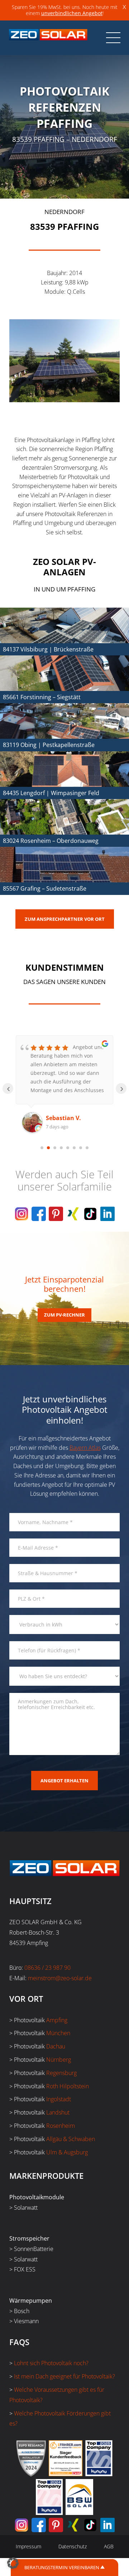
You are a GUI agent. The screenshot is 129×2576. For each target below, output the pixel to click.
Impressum (28, 2546)
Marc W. (57, 1118)
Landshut (58, 2112)
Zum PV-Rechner (64, 1315)
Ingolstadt (59, 2099)
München (58, 2033)
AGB (109, 2546)
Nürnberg (59, 2060)
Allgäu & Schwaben (71, 2139)
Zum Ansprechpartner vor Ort (65, 919)
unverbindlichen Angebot (72, 13)
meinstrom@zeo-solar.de (60, 1978)
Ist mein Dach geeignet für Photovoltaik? (64, 2376)
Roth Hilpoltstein (68, 2086)
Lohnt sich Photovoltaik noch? (51, 2363)
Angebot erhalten (64, 1781)
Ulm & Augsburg (67, 2152)
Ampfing (57, 2020)
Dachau (56, 2046)
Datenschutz (73, 2546)
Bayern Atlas (85, 1448)
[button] (13, 2563)
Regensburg (61, 2073)
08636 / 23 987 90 (47, 1968)
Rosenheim (61, 2126)
